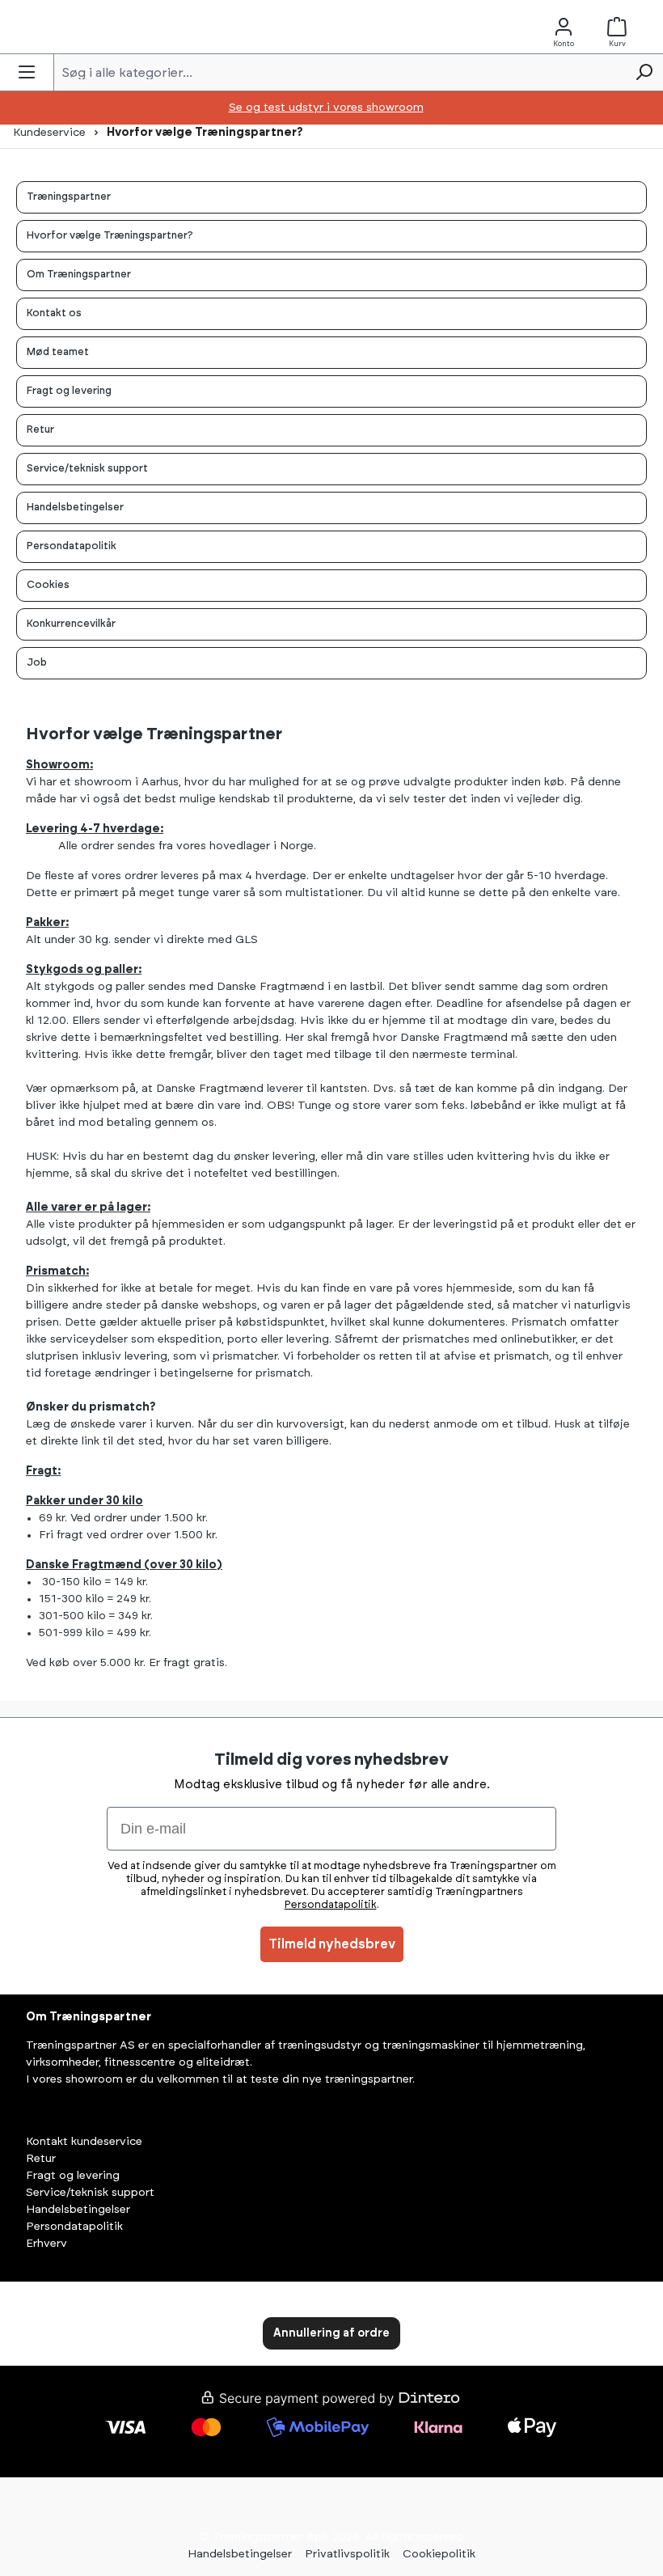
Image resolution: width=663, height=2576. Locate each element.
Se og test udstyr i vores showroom (326, 108)
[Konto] (564, 27)
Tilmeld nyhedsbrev (332, 1944)
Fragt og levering (73, 2176)
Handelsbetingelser (78, 2210)
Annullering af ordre (331, 2333)
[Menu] (27, 72)
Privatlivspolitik (347, 2554)
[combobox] (340, 72)
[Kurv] (620, 27)
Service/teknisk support (90, 2193)
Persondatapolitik (74, 2227)
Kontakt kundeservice (84, 2142)
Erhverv (46, 2244)
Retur (41, 2159)
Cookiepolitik (439, 2554)
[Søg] (644, 72)
